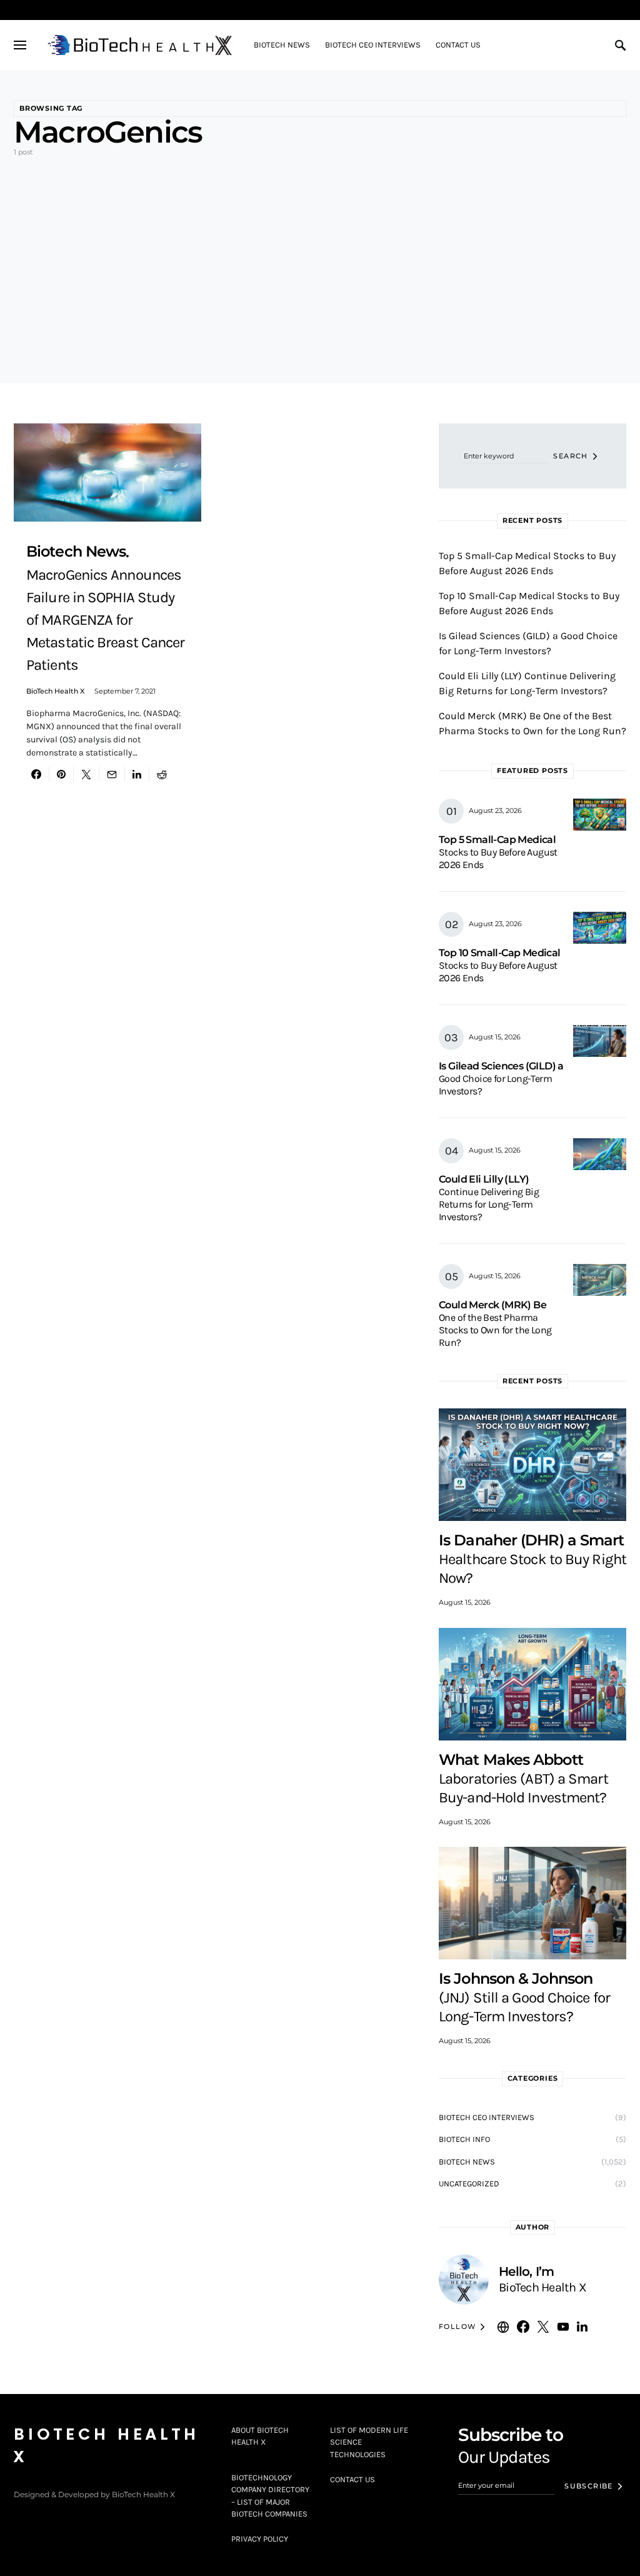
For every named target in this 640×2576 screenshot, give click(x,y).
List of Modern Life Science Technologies (369, 2442)
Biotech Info (464, 2139)
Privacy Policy (260, 2539)
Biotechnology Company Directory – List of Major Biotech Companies (270, 2496)
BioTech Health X (55, 691)
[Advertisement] (320, 260)
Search (570, 456)
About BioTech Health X (260, 2436)
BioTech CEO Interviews (487, 2117)
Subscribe (588, 2486)
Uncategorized (469, 2184)
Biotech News (467, 2162)
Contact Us (352, 2479)
